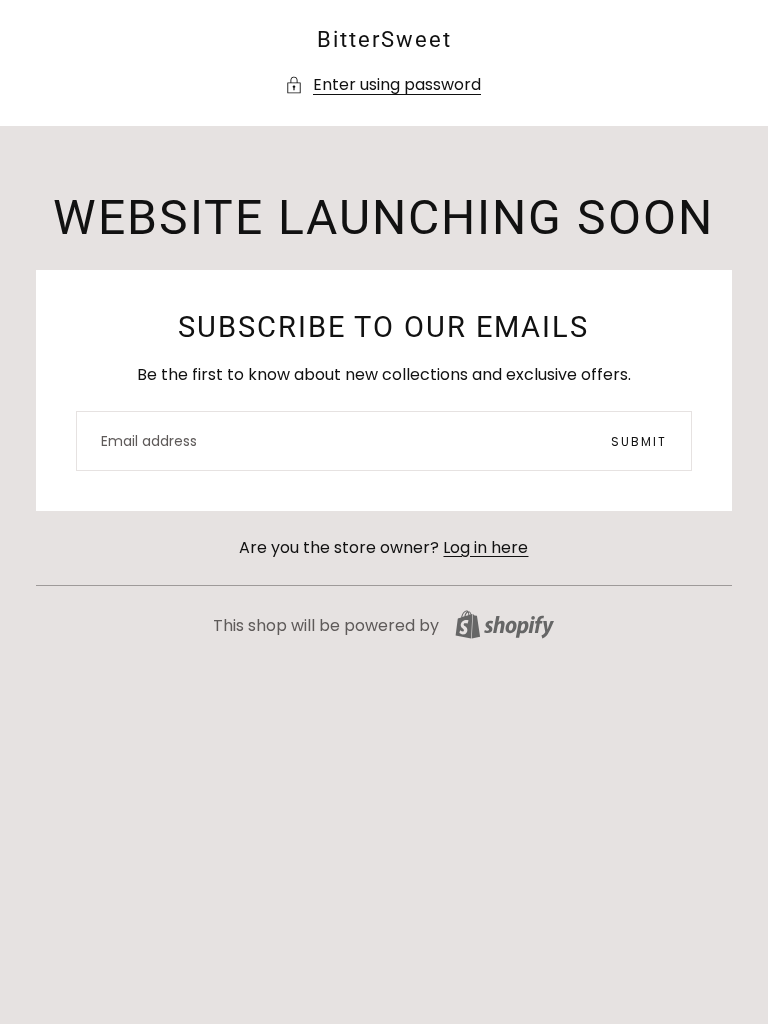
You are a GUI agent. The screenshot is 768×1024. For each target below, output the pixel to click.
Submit (639, 441)
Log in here (485, 547)
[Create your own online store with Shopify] (504, 624)
